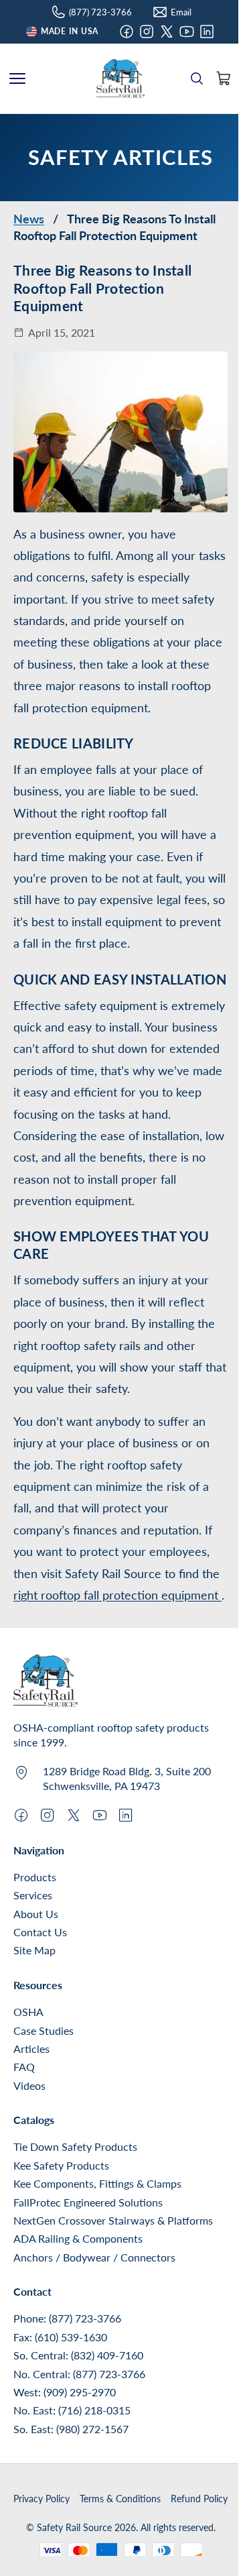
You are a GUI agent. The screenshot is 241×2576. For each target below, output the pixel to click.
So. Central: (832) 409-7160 (78, 2355)
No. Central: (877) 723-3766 (79, 2374)
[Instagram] (147, 32)
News (29, 219)
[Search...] (197, 78)
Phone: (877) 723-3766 (67, 2318)
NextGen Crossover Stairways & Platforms (113, 2220)
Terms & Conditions (120, 2499)
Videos (29, 2085)
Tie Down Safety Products (75, 2146)
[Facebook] (127, 32)
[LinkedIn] (207, 32)
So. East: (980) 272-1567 (71, 2429)
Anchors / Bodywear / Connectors (94, 2257)
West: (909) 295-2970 (65, 2392)
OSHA (28, 2012)
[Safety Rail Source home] (120, 78)
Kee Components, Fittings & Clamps (97, 2183)
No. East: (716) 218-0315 (72, 2410)
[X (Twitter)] (167, 32)
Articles (31, 2049)
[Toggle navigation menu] (17, 78)
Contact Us (40, 1932)
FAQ (24, 2067)
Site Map (34, 1950)
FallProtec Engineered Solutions (88, 2202)
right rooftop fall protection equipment (117, 1595)
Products (35, 1877)
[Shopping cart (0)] (224, 78)
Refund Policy (199, 2499)
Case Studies (44, 2030)
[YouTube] (187, 32)
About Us (36, 1914)
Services (33, 1895)
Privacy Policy (42, 2499)
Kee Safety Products (61, 2165)
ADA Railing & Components (78, 2238)
